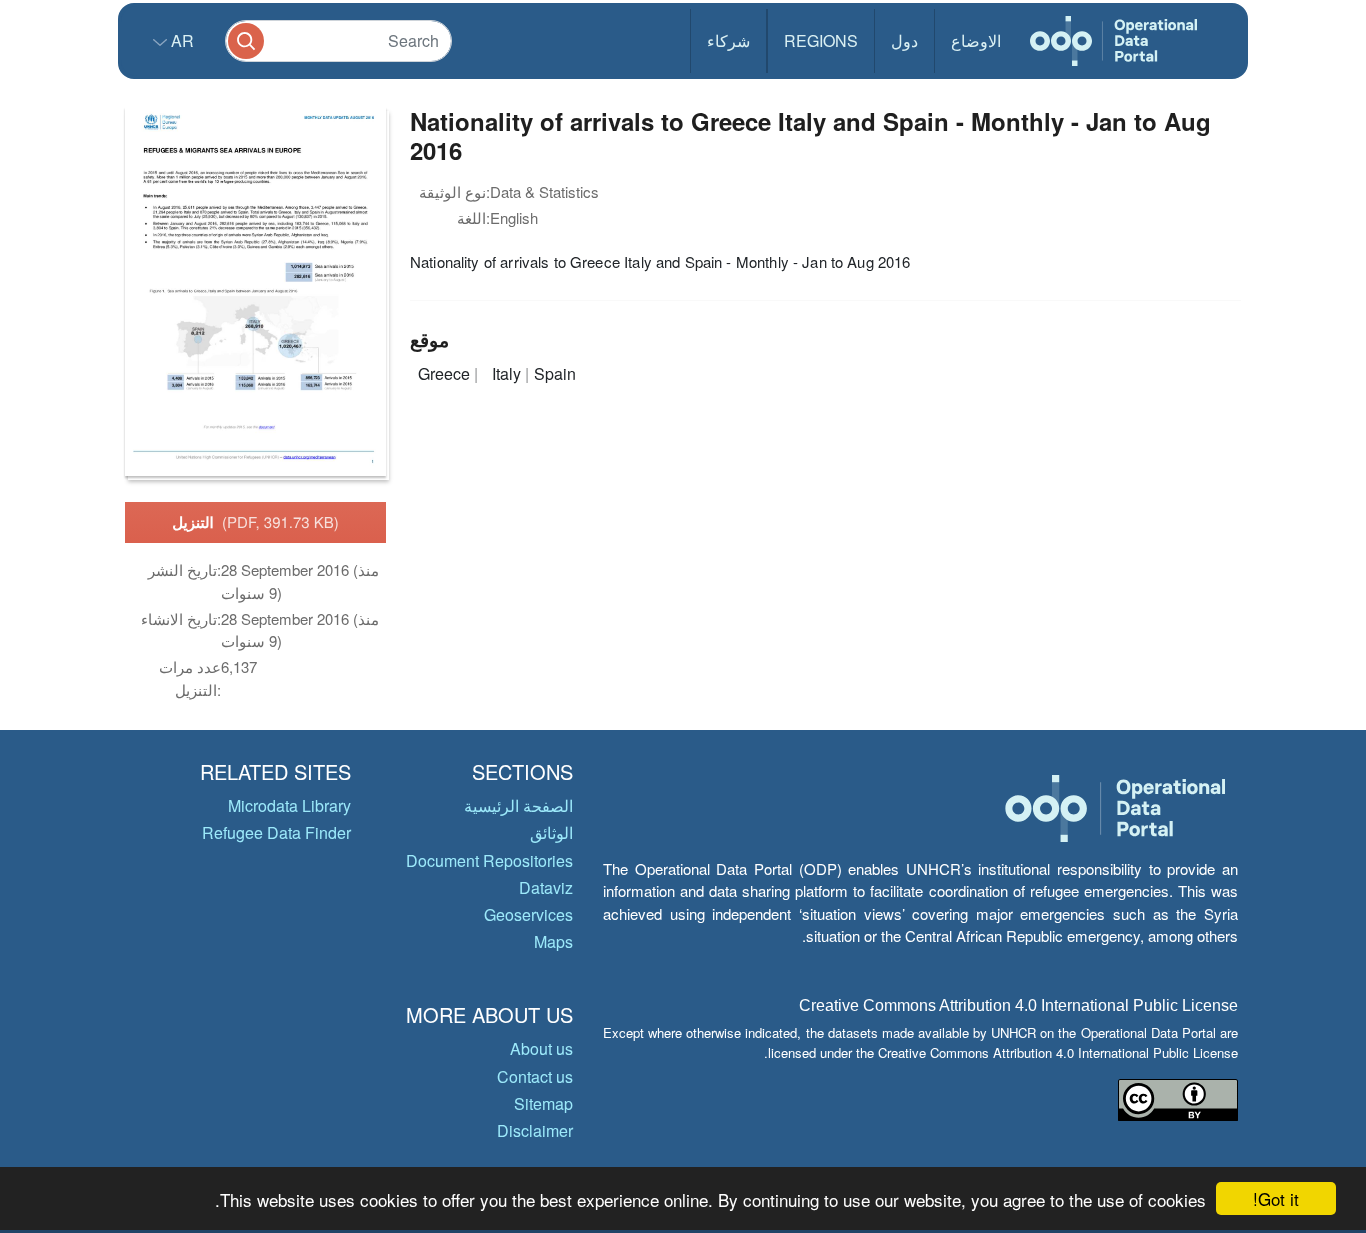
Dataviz (546, 887)
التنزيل (255, 522)
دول (904, 40)
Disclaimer (535, 1130)
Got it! (1276, 1198)
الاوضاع (976, 40)
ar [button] (180, 40)
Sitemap (543, 1103)
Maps (553, 941)
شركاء (728, 40)
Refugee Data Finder (276, 832)
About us (541, 1048)
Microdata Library (289, 805)
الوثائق (551, 832)
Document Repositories (489, 860)
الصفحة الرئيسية (518, 805)
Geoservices (528, 914)
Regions (821, 40)
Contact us (535, 1076)
